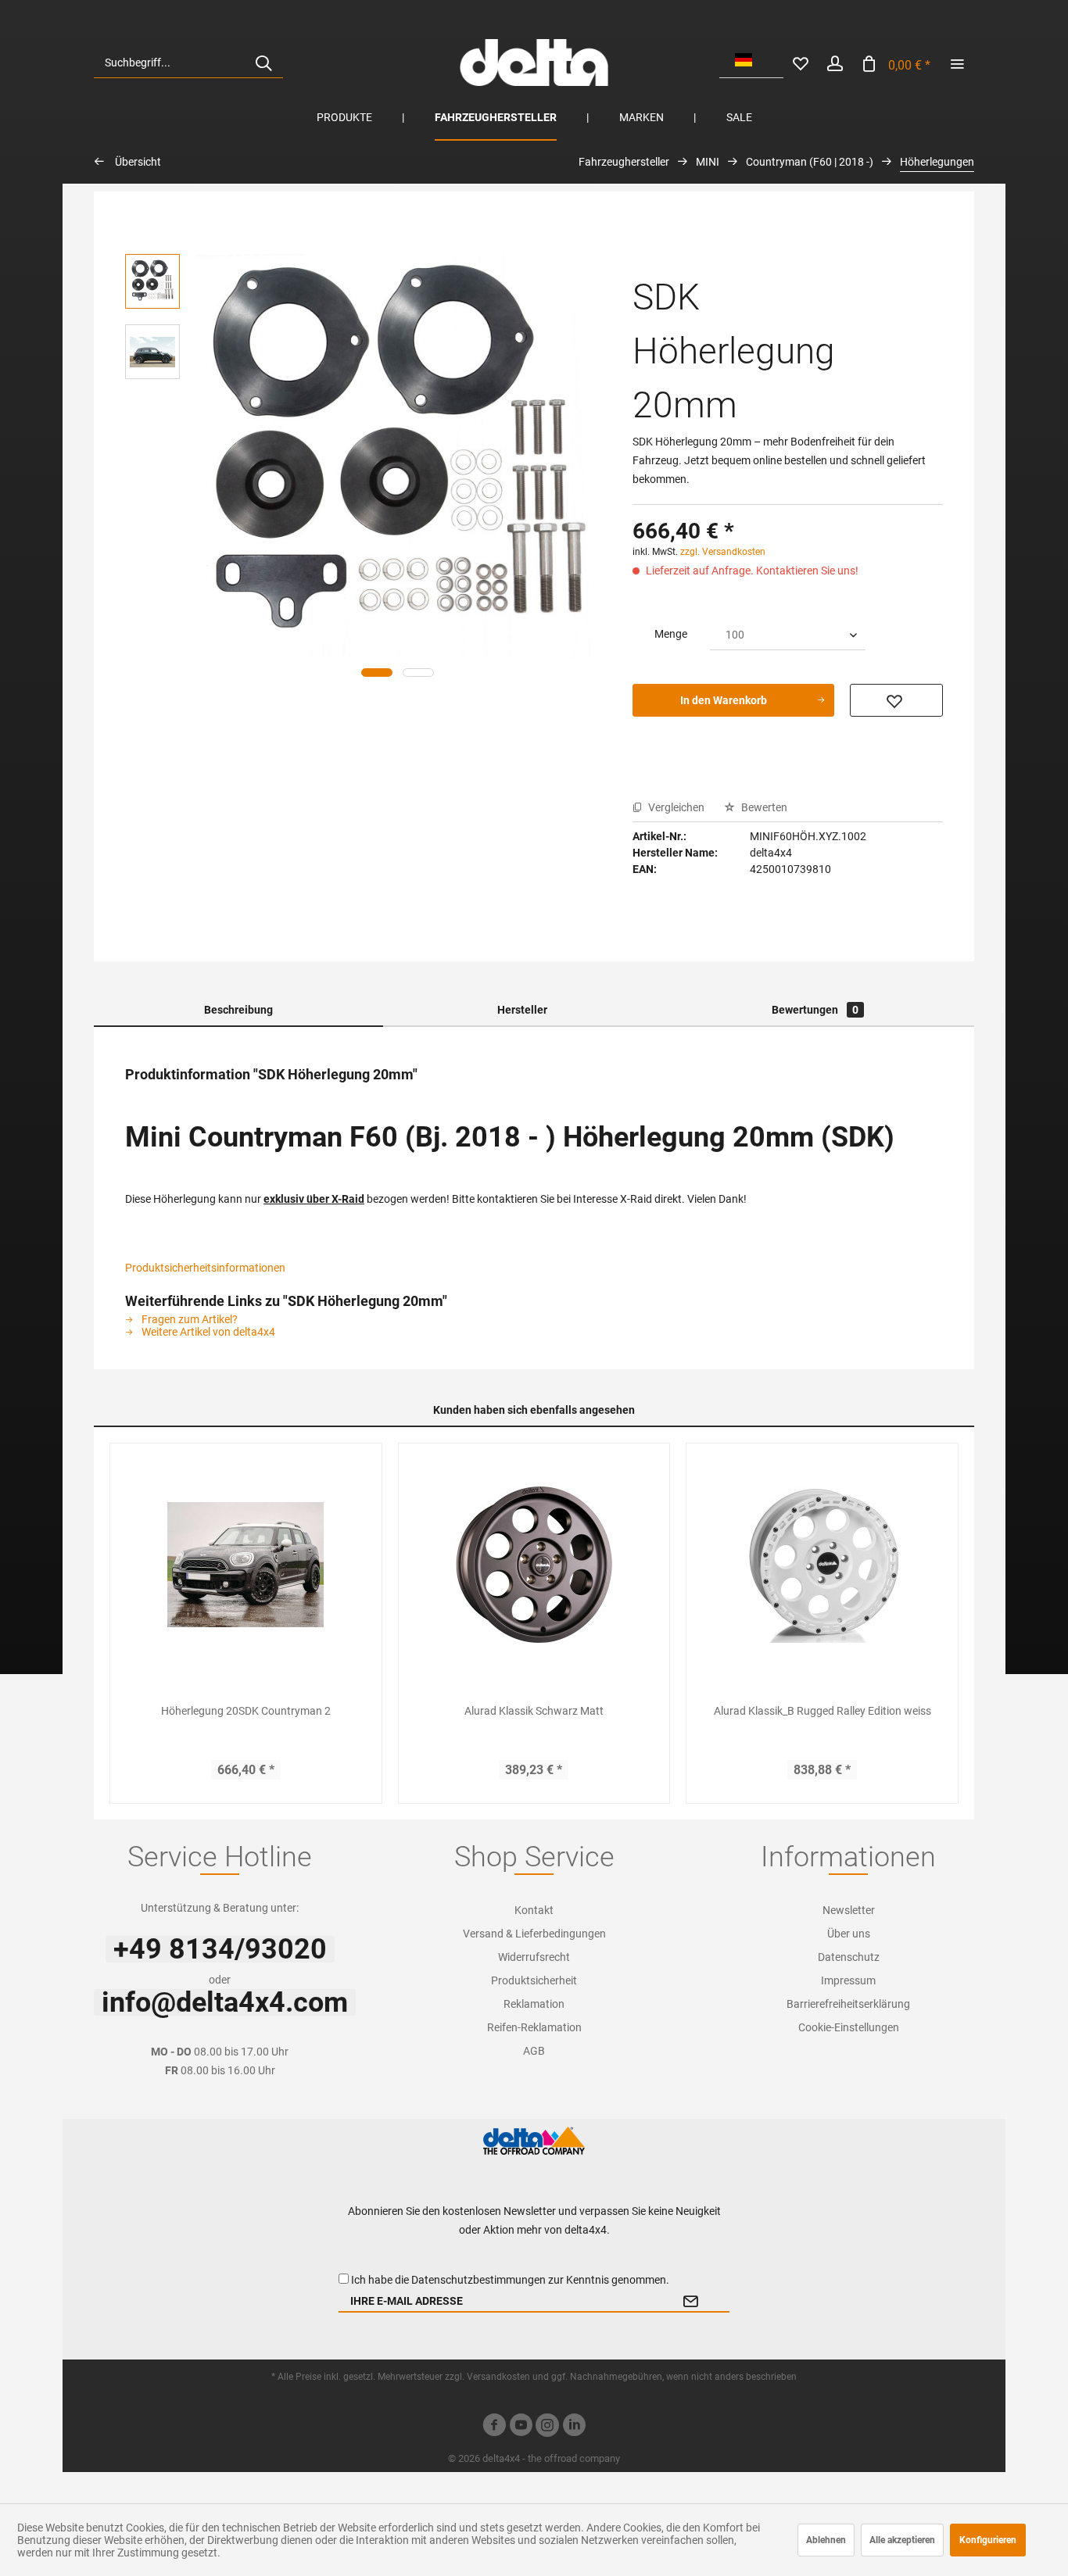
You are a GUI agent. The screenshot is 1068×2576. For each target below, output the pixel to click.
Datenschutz (849, 1957)
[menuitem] (188, 63)
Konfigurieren (988, 2540)
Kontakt (534, 1910)
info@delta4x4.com (225, 2002)
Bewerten (763, 807)
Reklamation (534, 2004)
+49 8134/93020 (220, 1949)
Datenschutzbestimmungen (478, 2280)
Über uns (849, 1934)
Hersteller (522, 1010)
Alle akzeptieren (902, 2540)
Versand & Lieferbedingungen (534, 1934)
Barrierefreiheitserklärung (848, 2004)
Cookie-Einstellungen (849, 2027)
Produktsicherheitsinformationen (205, 1268)
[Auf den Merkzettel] (896, 700)
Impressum (848, 1980)
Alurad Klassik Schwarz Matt (534, 1711)
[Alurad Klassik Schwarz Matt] (534, 1565)
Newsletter (849, 1910)
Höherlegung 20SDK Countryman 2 (246, 1711)
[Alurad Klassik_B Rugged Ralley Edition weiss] (822, 1565)
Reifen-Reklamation (534, 2027)
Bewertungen (815, 1010)
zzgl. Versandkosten (723, 552)
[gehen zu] (957, 63)
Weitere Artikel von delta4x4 (207, 1332)
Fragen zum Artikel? (188, 1319)
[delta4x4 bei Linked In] (574, 2427)
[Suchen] (263, 63)
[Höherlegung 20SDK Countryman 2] (246, 1565)
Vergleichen (675, 807)
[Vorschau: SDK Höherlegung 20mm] (152, 281)
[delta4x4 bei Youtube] (521, 2427)
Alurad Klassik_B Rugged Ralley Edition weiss (823, 1711)
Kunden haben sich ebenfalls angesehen (534, 1410)
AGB (534, 2051)
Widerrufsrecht (534, 1957)
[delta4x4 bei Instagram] (547, 2427)
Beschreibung (238, 1010)
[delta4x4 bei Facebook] (494, 2427)
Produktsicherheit (534, 1980)
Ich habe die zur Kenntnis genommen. (510, 2280)
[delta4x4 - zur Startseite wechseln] (534, 63)
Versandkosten (498, 2377)
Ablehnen (826, 2540)
